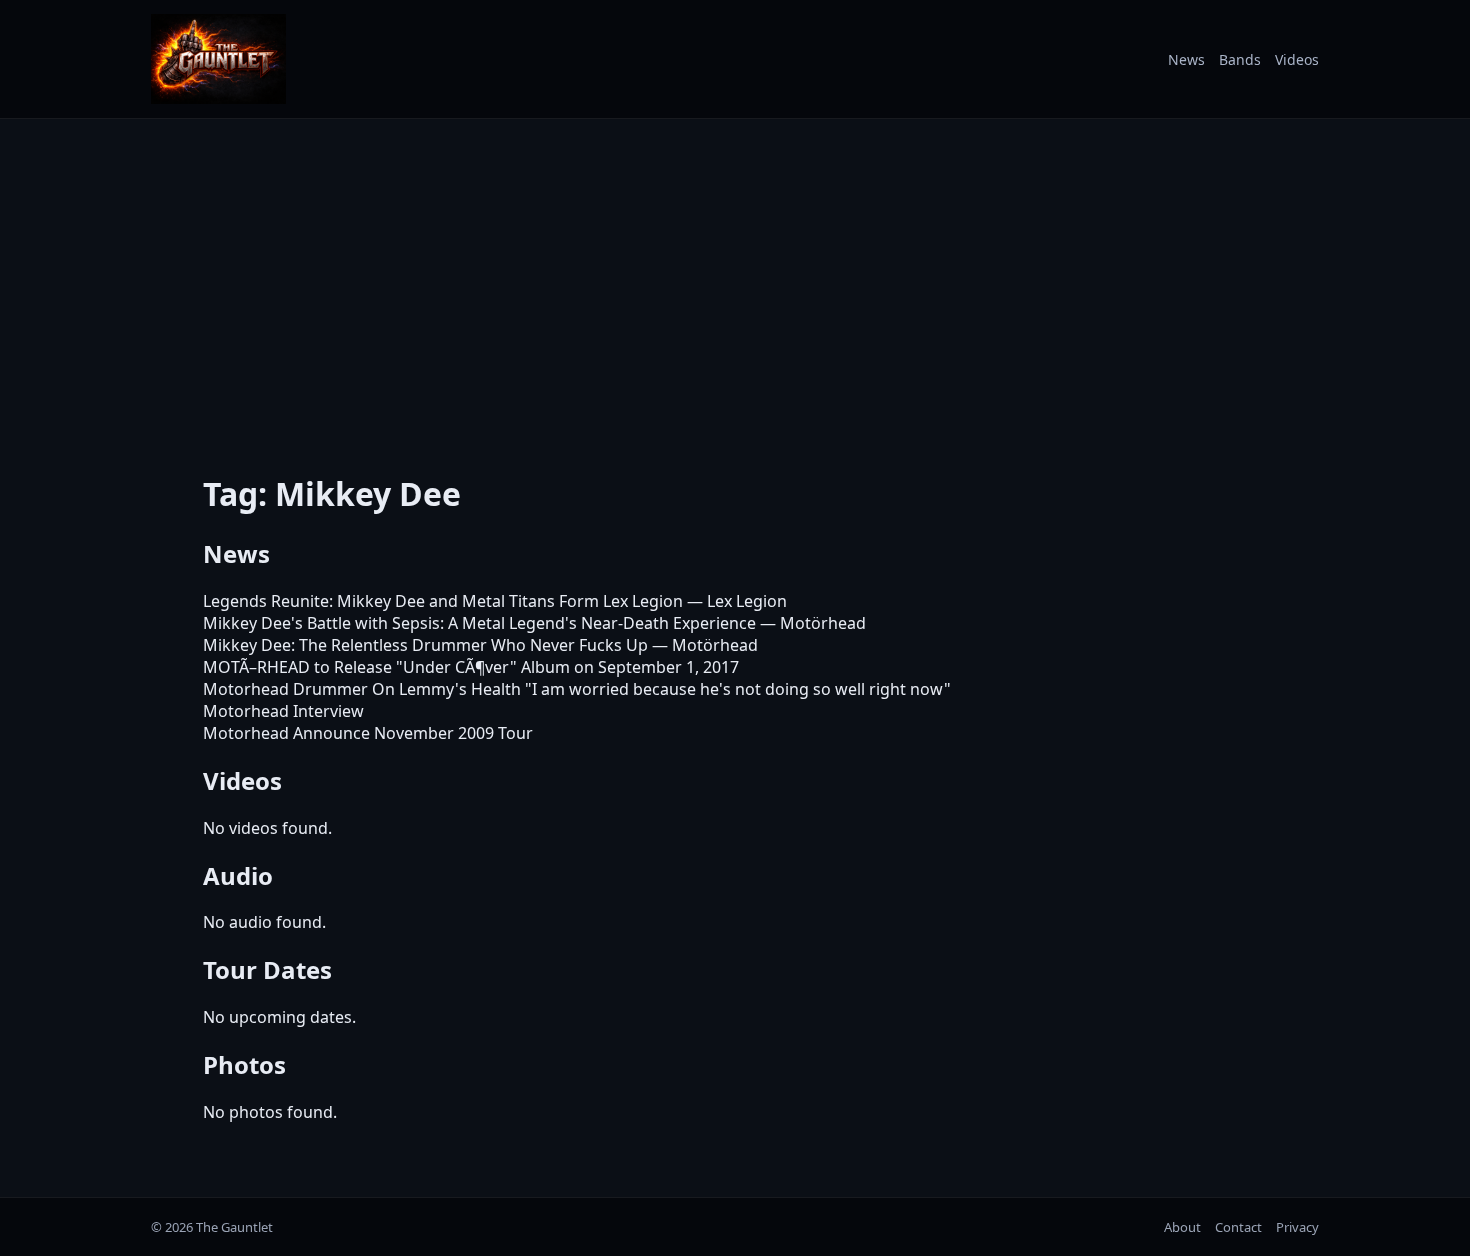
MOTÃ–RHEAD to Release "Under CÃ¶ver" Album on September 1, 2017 (471, 667)
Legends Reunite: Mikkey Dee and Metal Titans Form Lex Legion (443, 601)
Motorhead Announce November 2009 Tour (368, 733)
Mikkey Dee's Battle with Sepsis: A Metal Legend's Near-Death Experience (479, 623)
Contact (1238, 1227)
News (1186, 59)
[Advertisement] (735, 283)
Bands (1240, 59)
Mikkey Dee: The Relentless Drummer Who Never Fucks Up (425, 645)
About (1182, 1227)
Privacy (1297, 1227)
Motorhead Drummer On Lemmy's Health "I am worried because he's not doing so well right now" (577, 689)
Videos (1297, 59)
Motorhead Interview (283, 711)
